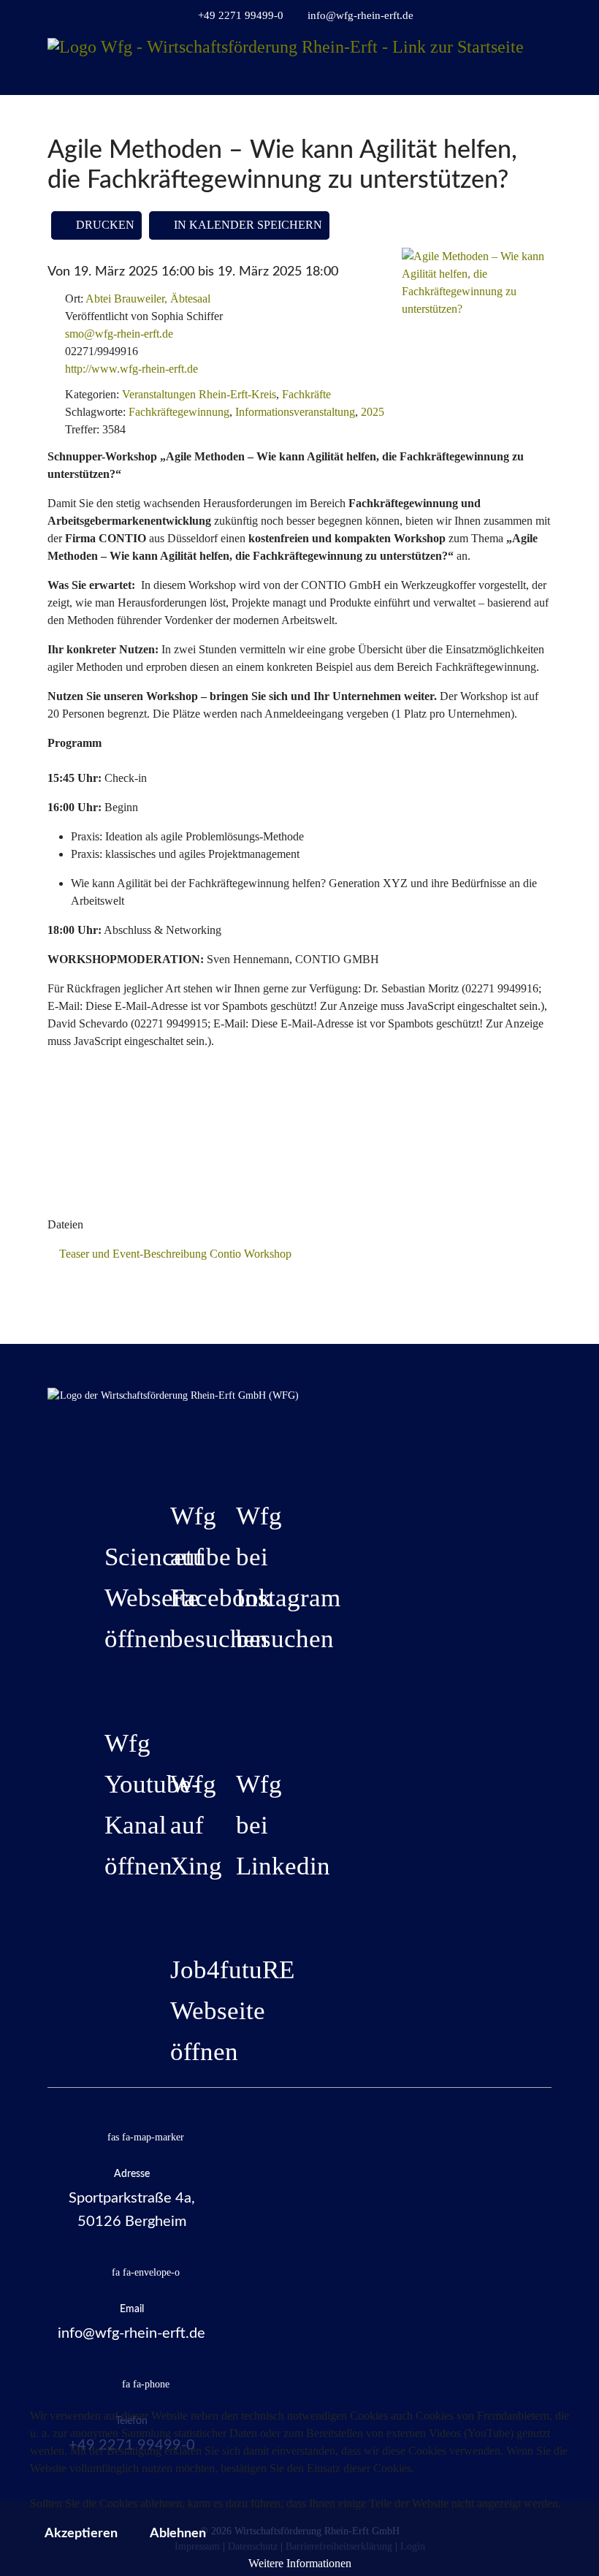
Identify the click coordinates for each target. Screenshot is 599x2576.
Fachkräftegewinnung (179, 412)
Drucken (104, 225)
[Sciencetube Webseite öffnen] (108, 1500)
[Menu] (542, 95)
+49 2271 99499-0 (241, 15)
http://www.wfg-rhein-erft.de (131, 369)
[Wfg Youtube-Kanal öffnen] (108, 1686)
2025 (373, 412)
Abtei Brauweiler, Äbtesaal (148, 299)
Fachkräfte (306, 394)
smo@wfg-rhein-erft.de (119, 334)
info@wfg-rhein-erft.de (360, 15)
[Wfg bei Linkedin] (240, 1727)
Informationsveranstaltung (295, 412)
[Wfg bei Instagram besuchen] (240, 1459)
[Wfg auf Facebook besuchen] (174, 1459)
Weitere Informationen (300, 2563)
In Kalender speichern (247, 225)
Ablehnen (178, 2534)
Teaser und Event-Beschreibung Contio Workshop (174, 1254)
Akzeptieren (81, 2534)
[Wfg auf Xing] (174, 1727)
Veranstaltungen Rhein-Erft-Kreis (199, 394)
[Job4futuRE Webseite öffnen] (174, 1912)
